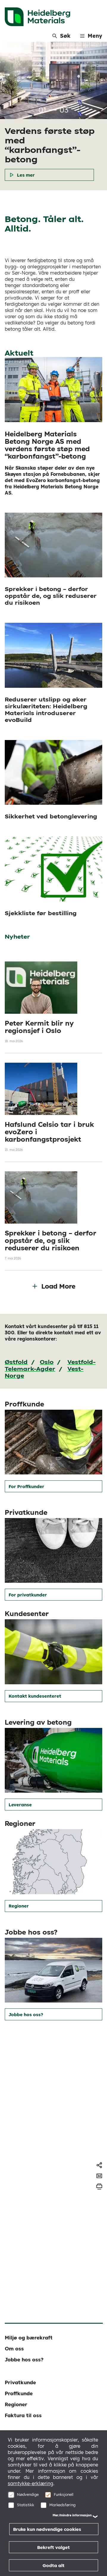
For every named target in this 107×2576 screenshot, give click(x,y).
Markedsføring (62, 2505)
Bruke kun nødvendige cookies (47, 2529)
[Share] (99, 2165)
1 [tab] (53, 110)
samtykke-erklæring (30, 2483)
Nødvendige (28, 2494)
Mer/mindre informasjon (72, 2515)
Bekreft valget (53, 2547)
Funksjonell (64, 2494)
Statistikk (26, 2505)
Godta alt (53, 2565)
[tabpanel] (53, 116)
